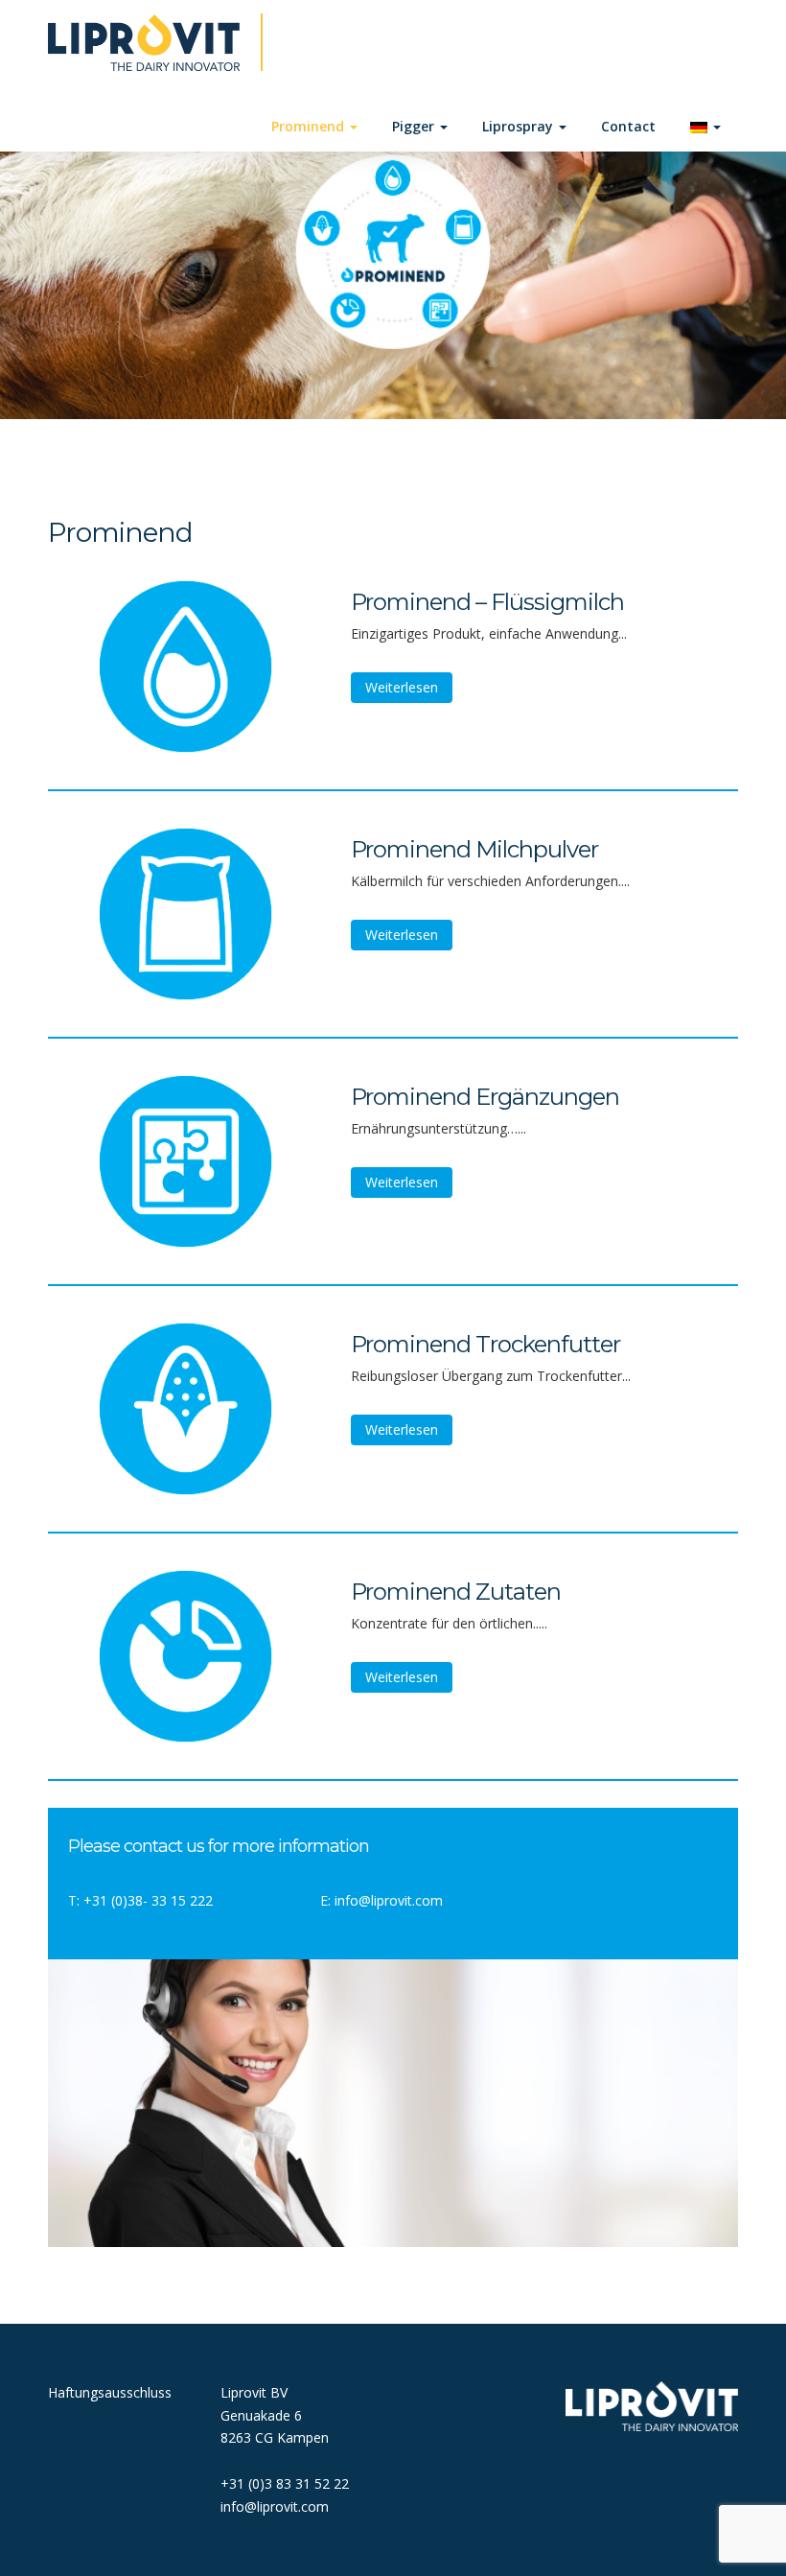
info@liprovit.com (389, 1900)
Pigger (415, 126)
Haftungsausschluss (110, 2392)
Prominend (310, 126)
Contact (628, 126)
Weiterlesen (402, 687)
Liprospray (520, 126)
